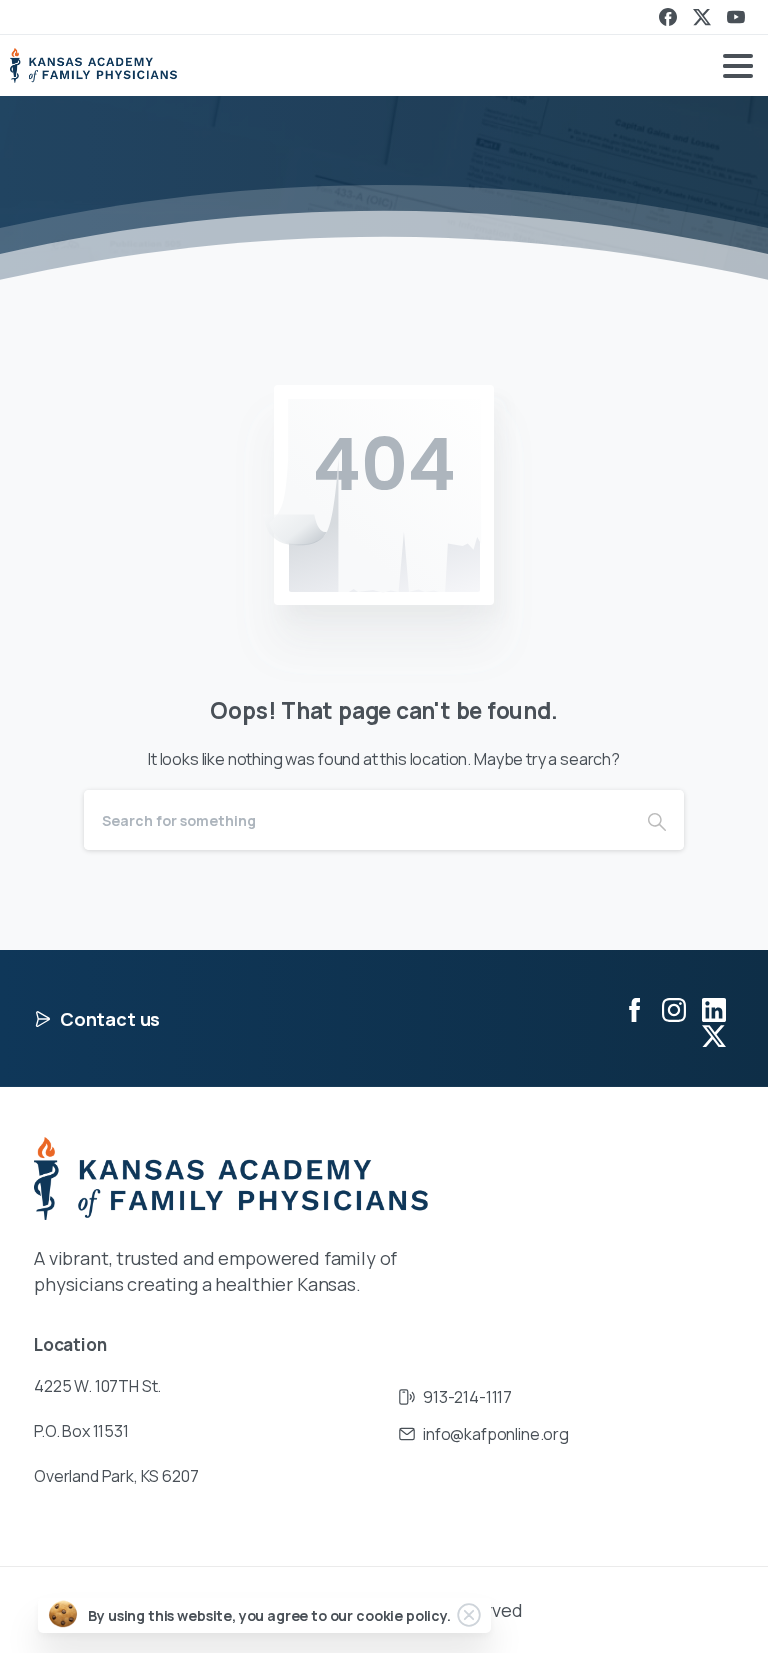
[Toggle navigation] (738, 66)
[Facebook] (668, 17)
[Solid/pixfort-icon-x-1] (714, 1035)
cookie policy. (403, 1615)
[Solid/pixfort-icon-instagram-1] (674, 1008)
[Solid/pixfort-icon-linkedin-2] (714, 1008)
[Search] (657, 820)
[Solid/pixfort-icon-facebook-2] (634, 1008)
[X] (702, 17)
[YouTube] (736, 17)
